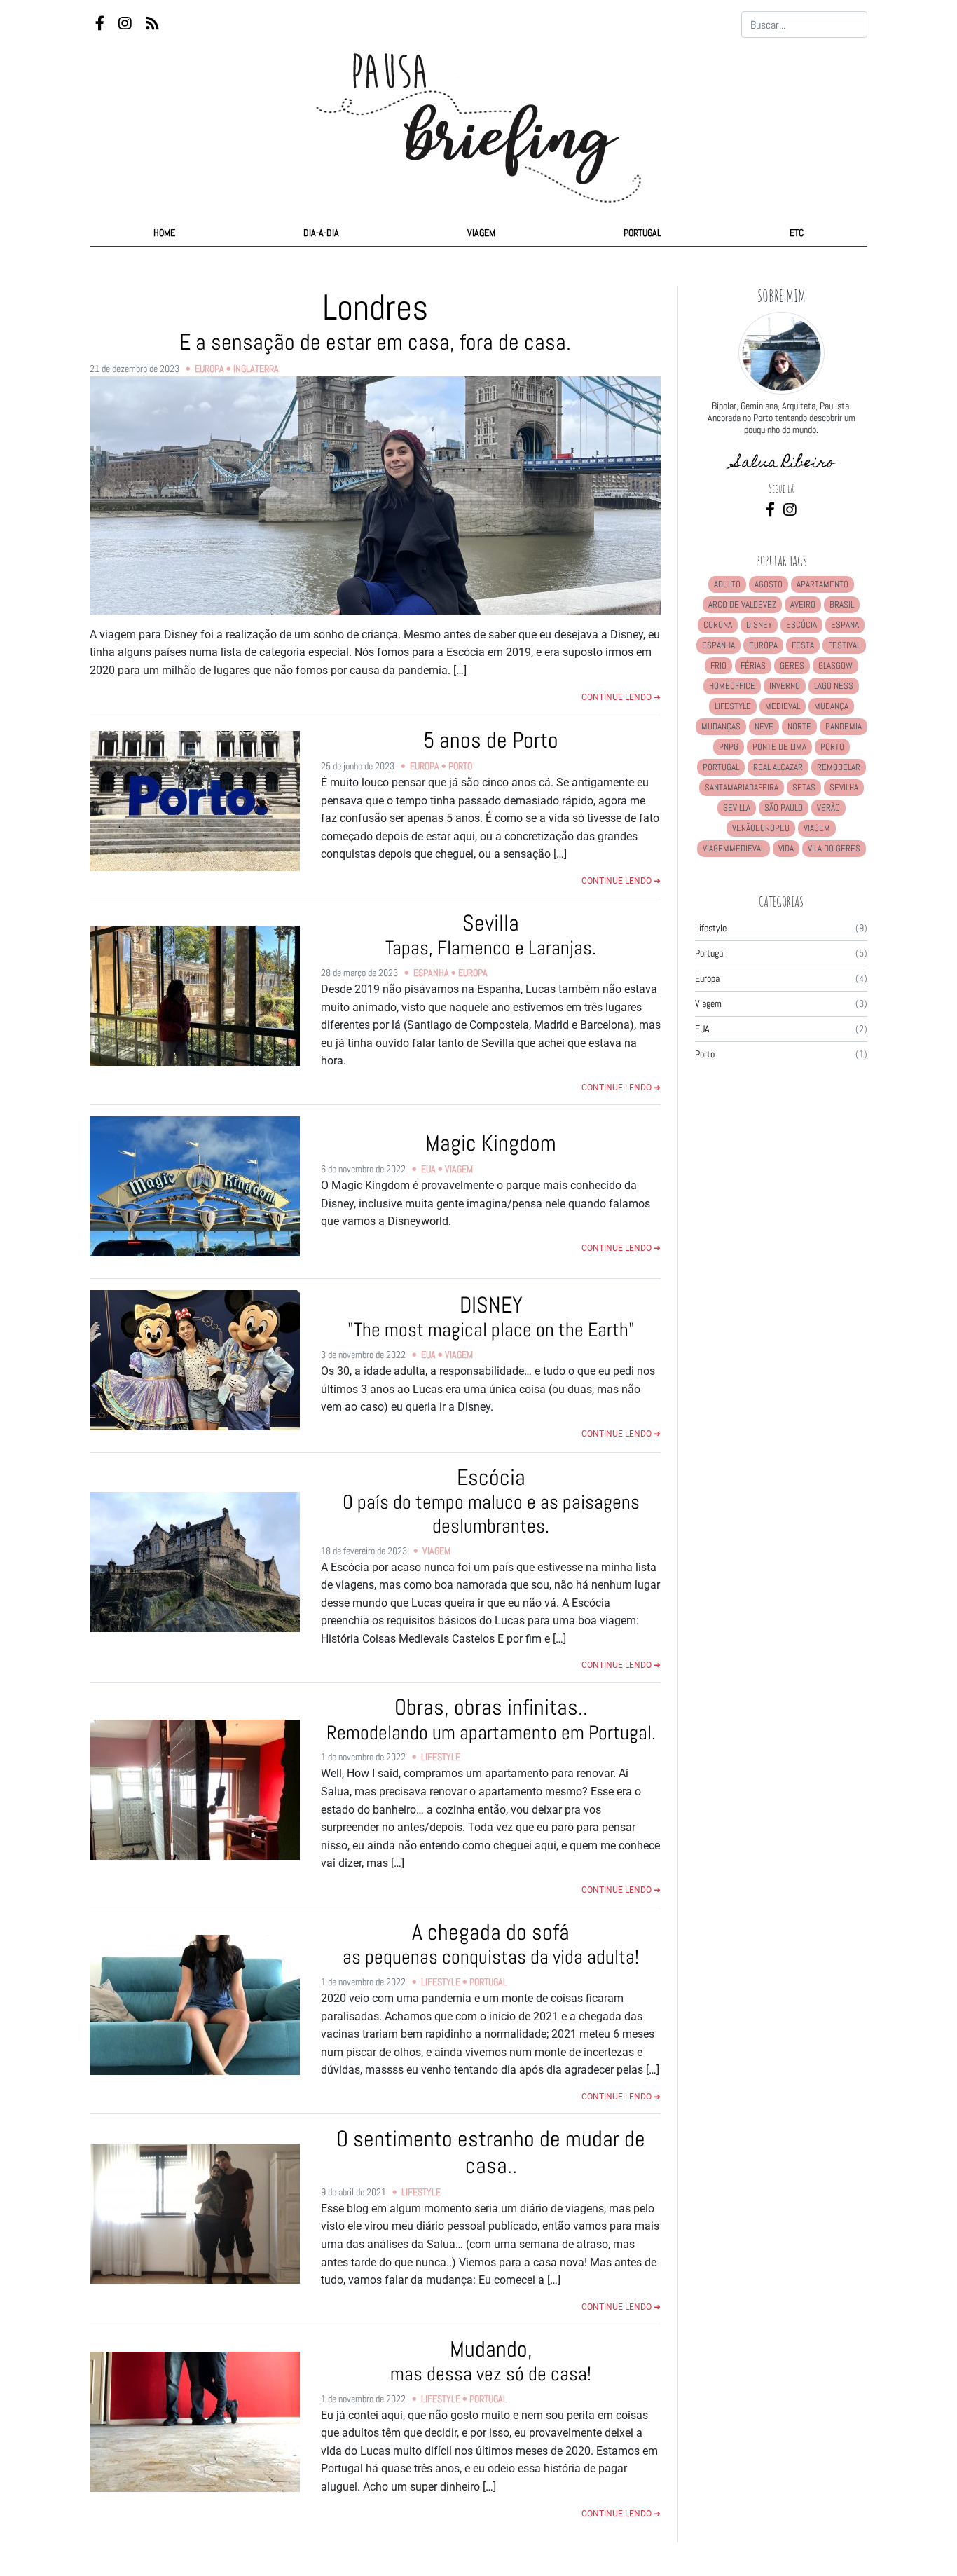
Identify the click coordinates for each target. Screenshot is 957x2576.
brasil (842, 604)
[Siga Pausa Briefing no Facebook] (101, 24)
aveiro (803, 604)
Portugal (642, 233)
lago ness (834, 686)
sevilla (737, 808)
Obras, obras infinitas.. (491, 1719)
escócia (801, 625)
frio (718, 665)
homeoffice (732, 686)
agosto (769, 584)
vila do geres (834, 848)
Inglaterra (256, 369)
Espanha (431, 973)
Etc (797, 233)
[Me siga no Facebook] (772, 511)
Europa (209, 369)
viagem (817, 828)
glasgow (835, 665)
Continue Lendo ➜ (621, 697)
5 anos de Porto (491, 740)
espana (845, 625)
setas (804, 787)
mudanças (721, 726)
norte (799, 726)
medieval (783, 706)
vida (786, 848)
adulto (727, 584)
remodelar (839, 767)
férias (753, 665)
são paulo (784, 808)
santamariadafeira (742, 787)
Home (164, 233)
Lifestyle (441, 1757)
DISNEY (491, 1316)
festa (803, 645)
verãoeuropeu (761, 828)
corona (718, 625)
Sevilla (491, 934)
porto (832, 747)
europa (763, 645)
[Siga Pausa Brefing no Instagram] (126, 24)
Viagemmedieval (734, 848)
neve (764, 726)
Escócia (491, 1501)
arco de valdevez (742, 604)
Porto (460, 766)
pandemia (844, 726)
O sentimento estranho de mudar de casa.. (491, 2152)
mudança (831, 706)
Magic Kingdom (491, 1143)
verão (828, 808)
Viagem (481, 233)
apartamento (822, 584)
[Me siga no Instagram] (790, 511)
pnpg (729, 747)
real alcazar (778, 767)
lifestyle (733, 706)
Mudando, (491, 2361)
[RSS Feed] (152, 24)
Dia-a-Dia (321, 233)
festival (844, 645)
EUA (428, 1169)
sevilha (844, 787)
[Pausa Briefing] (478, 115)
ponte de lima (779, 747)
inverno (785, 686)
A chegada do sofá (491, 1944)
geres (792, 665)
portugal (721, 767)
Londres (375, 320)
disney (759, 625)
